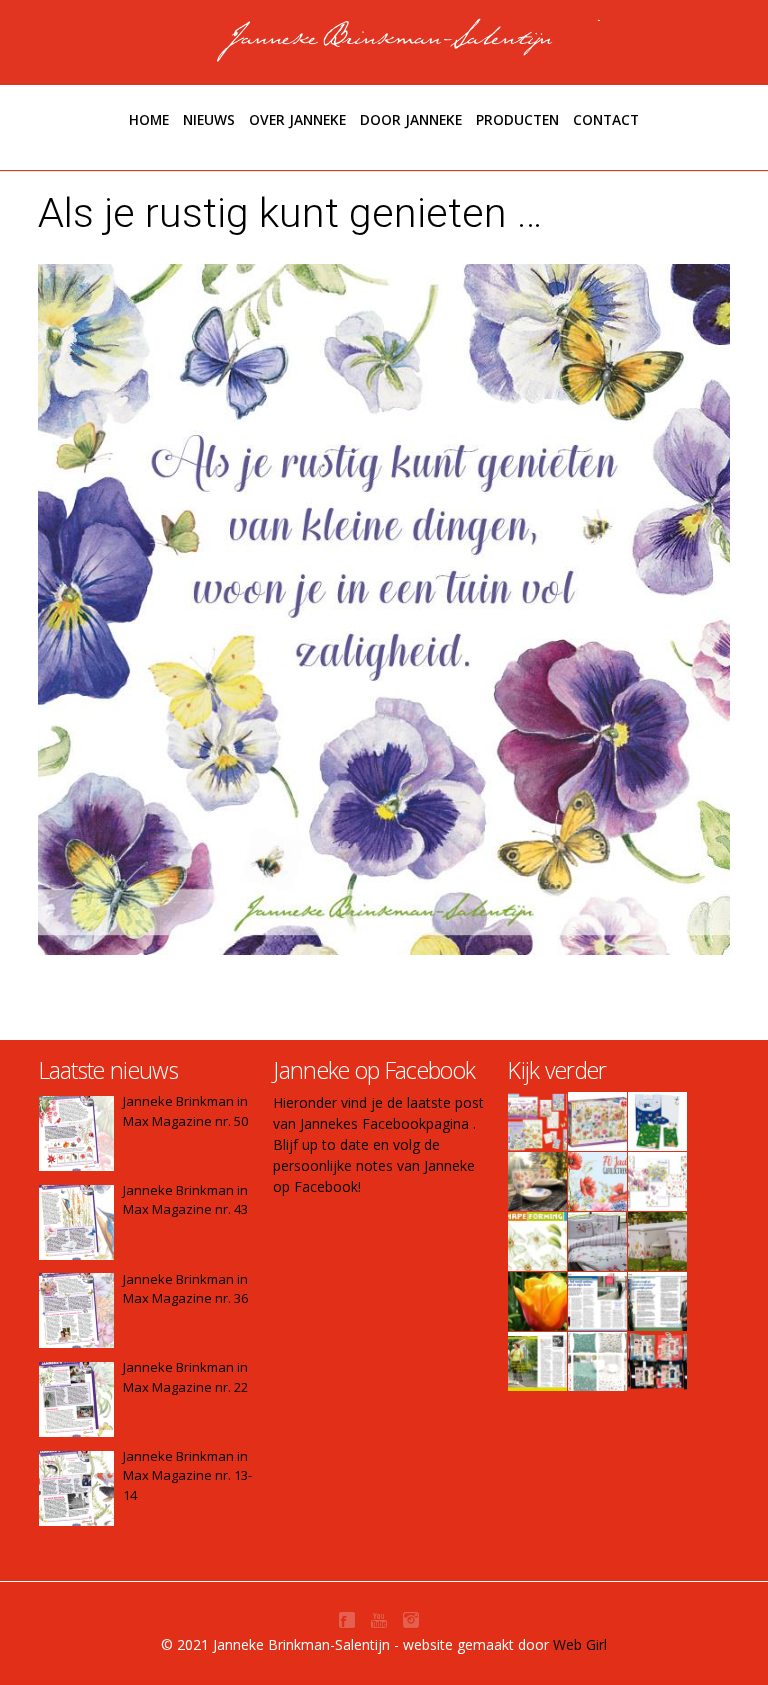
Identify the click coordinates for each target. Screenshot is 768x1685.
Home (149, 119)
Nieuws (209, 119)
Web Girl (580, 1644)
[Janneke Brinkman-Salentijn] (384, 40)
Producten (517, 119)
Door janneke (411, 119)
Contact (606, 119)
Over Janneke (297, 119)
